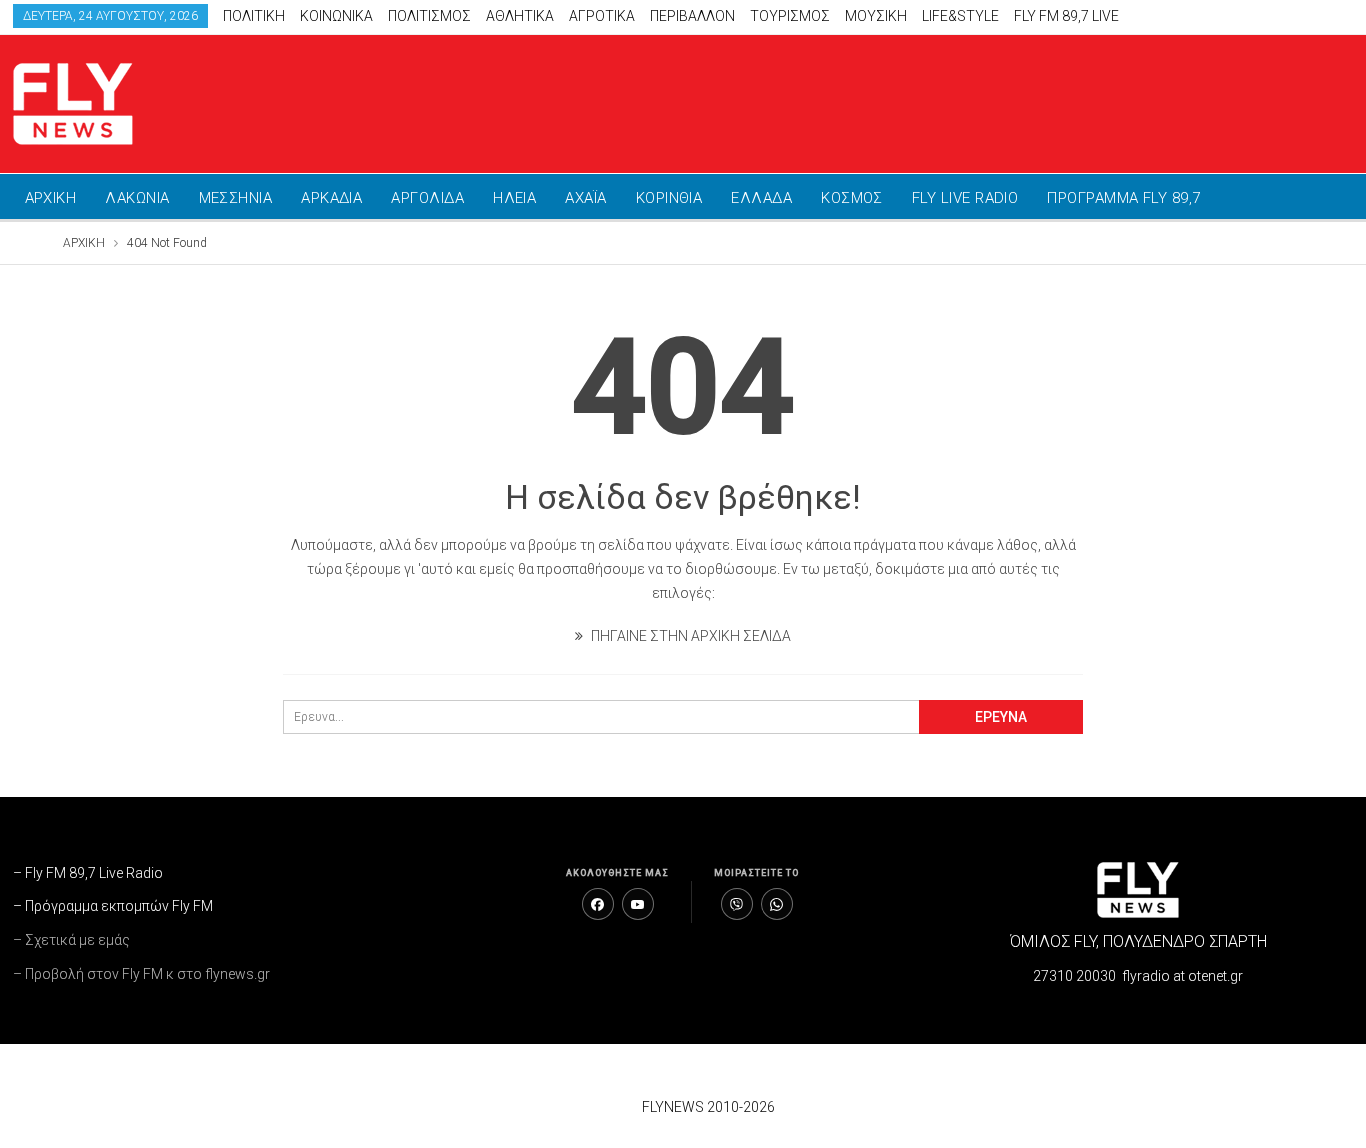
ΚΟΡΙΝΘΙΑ (669, 198)
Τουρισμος (790, 16)
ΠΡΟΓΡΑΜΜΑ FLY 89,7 (1123, 198)
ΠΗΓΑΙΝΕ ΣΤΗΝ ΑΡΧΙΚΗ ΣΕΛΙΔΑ (689, 636)
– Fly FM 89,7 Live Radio (88, 873)
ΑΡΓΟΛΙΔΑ (427, 198)
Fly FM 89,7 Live (1066, 16)
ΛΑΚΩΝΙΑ (137, 198)
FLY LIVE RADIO (965, 198)
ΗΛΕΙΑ (514, 198)
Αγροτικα (602, 16)
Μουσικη (876, 16)
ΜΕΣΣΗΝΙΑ (236, 198)
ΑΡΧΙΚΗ (51, 198)
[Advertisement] (990, 100)
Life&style (960, 16)
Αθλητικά (520, 16)
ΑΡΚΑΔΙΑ (331, 198)
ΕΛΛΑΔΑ (761, 198)
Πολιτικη (254, 16)
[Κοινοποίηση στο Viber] (737, 904)
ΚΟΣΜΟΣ (852, 198)
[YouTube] (638, 904)
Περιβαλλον (692, 16)
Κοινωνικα (336, 16)
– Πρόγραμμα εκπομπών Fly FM (113, 906)
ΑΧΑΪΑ (585, 198)
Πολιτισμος (429, 16)
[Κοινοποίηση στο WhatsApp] (777, 904)
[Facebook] (598, 904)
